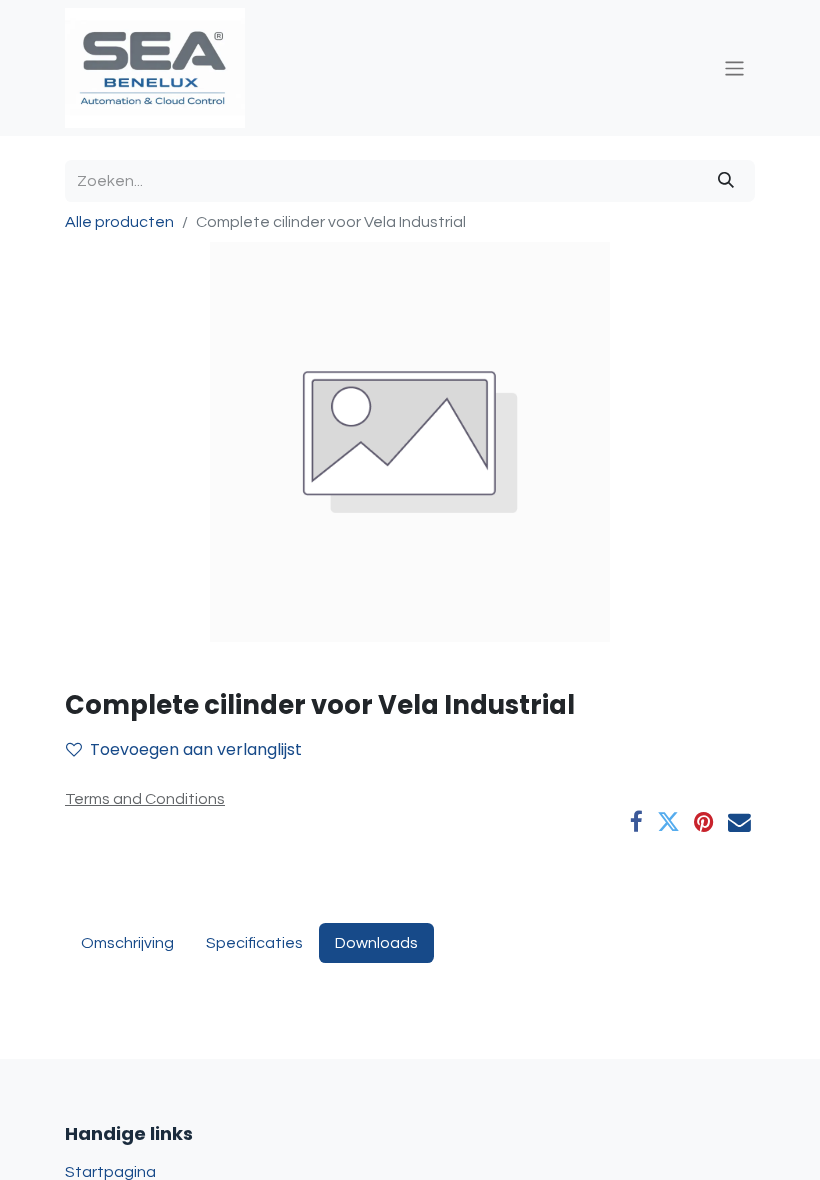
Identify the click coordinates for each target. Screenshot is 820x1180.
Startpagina (110, 1172)
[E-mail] (739, 822)
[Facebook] (636, 822)
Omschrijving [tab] (127, 943)
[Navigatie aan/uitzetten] (734, 67)
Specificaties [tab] (254, 943)
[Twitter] (668, 822)
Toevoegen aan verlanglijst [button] (196, 749)
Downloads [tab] (376, 943)
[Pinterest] (704, 822)
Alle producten (119, 222)
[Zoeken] (726, 181)
